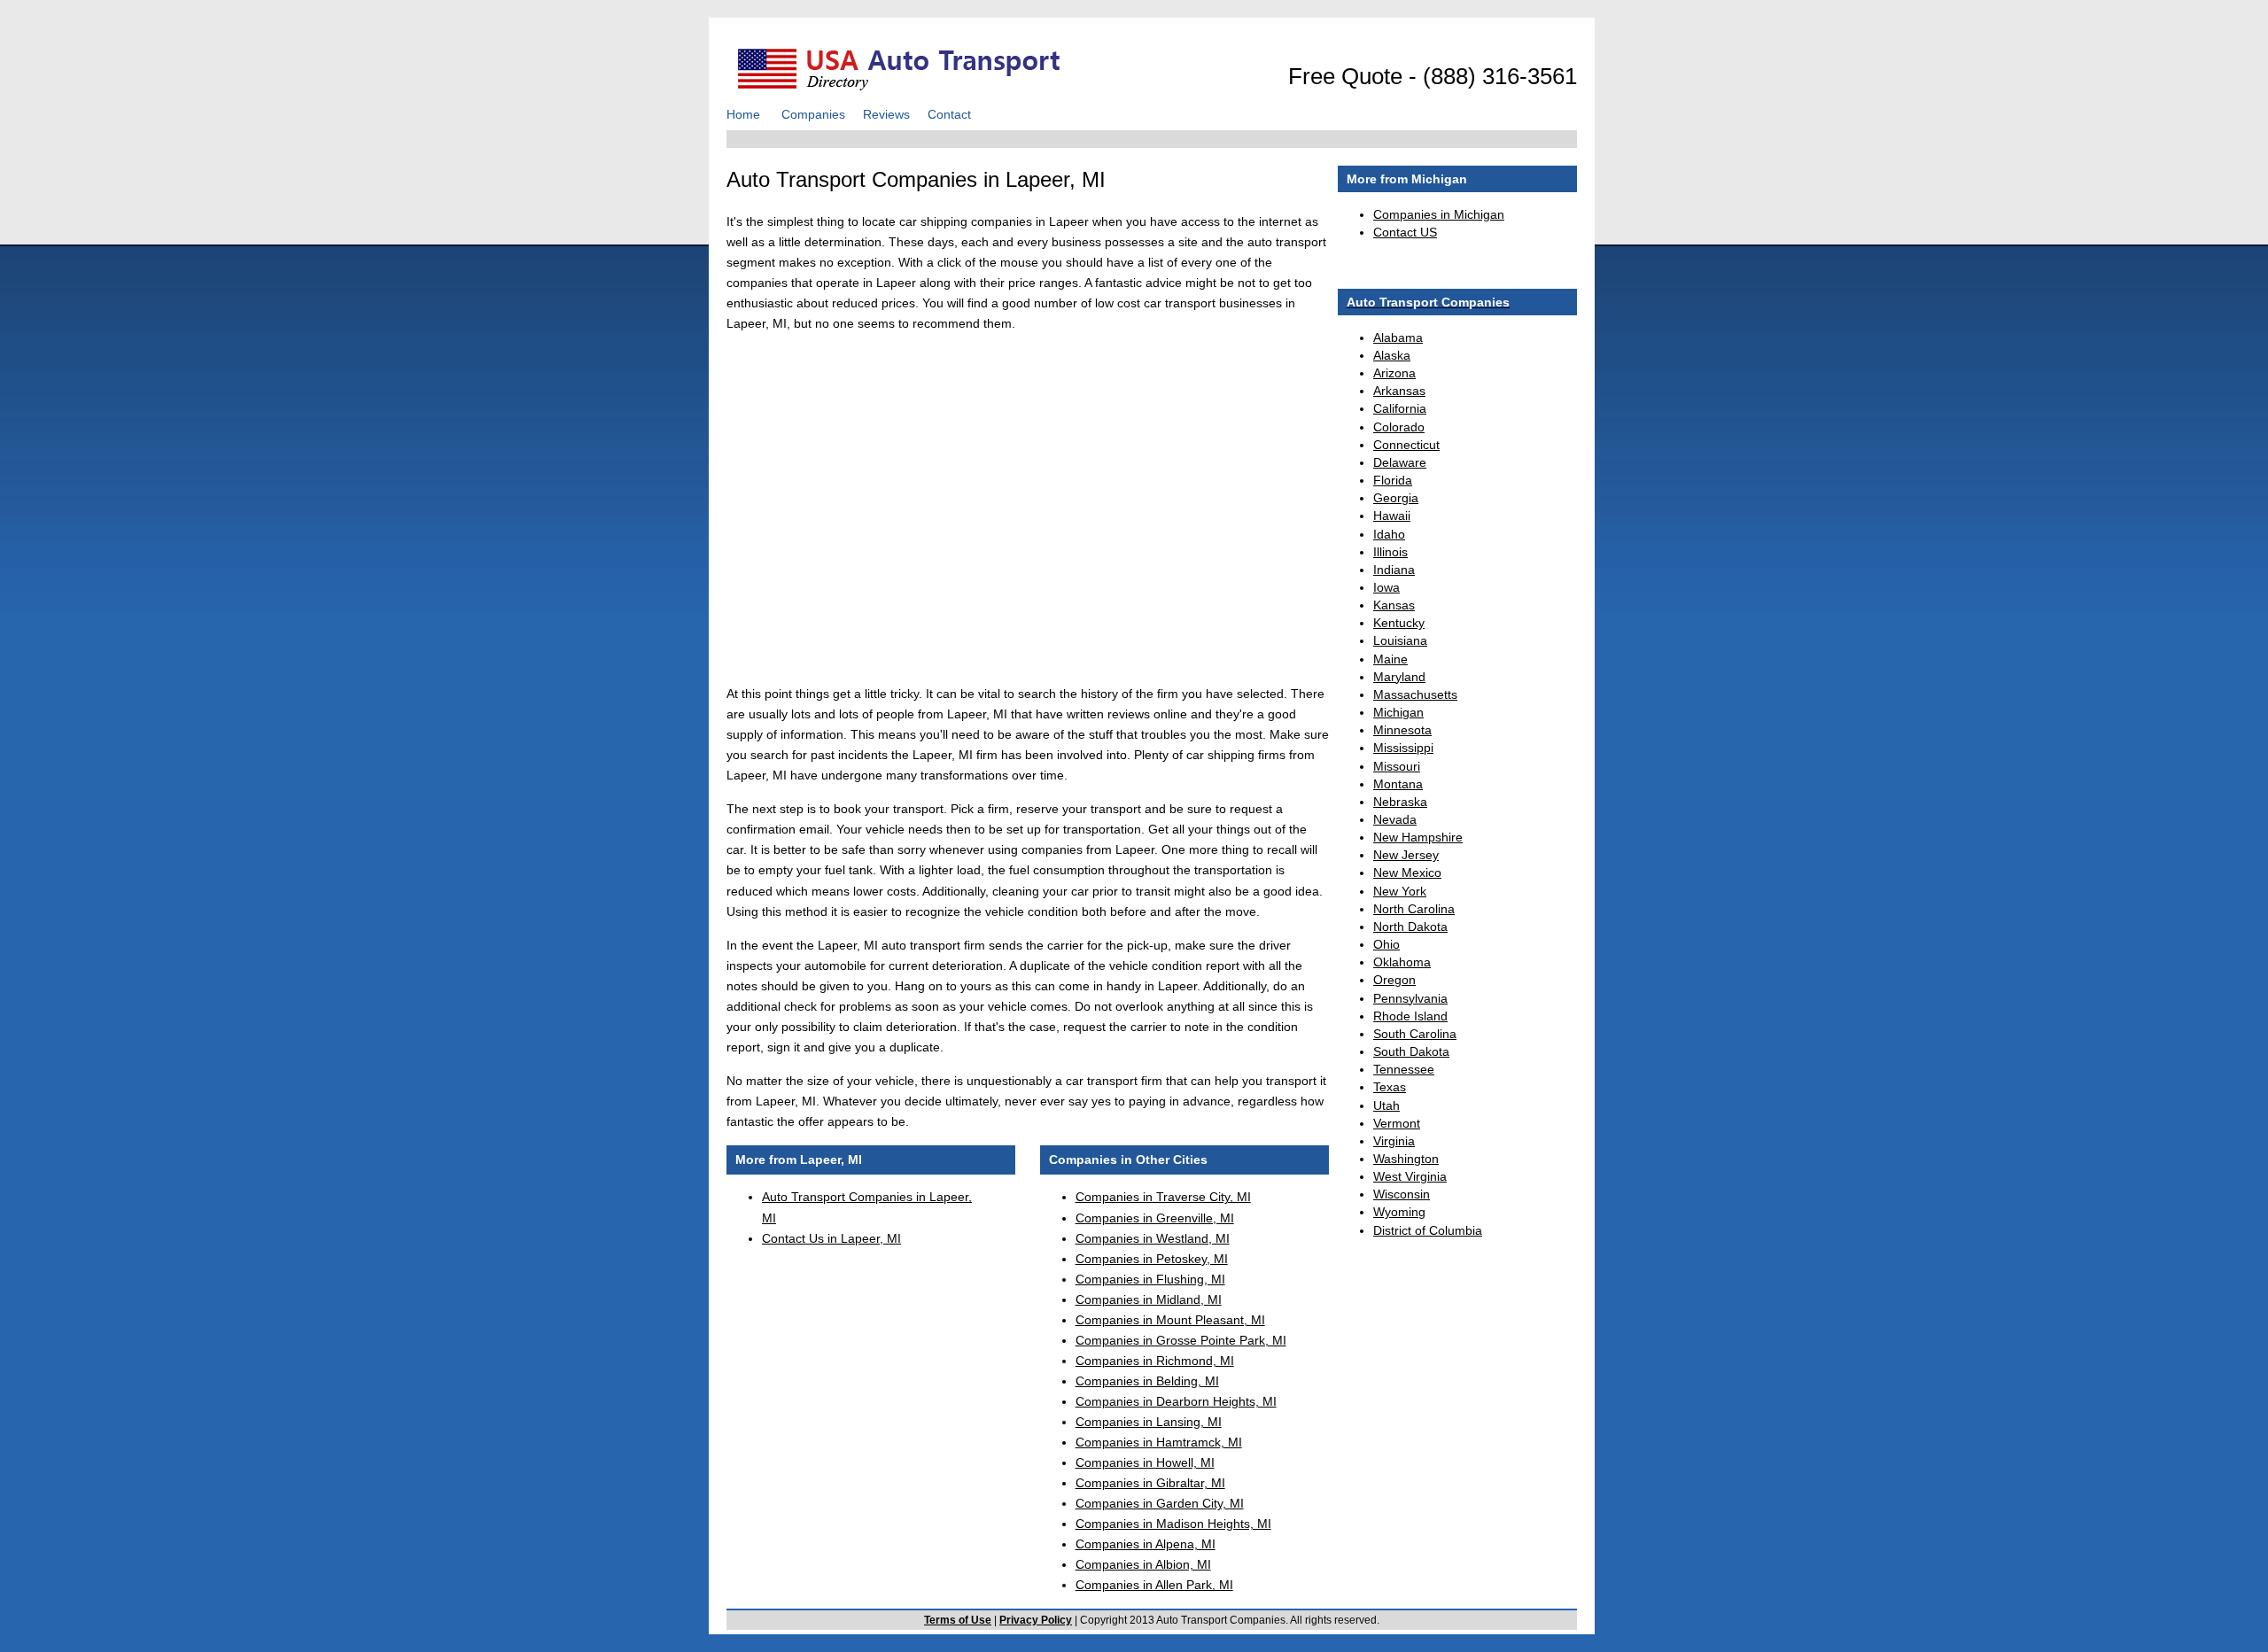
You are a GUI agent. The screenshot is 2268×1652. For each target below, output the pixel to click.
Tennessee (1404, 1069)
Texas (1390, 1087)
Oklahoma (1402, 962)
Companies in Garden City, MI (1160, 1503)
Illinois (1390, 552)
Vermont (1397, 1123)
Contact (949, 114)
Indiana (1394, 570)
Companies (813, 114)
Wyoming (1399, 1212)
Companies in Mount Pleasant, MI (1170, 1320)
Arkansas (1399, 391)
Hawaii (1392, 516)
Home (743, 114)
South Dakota (1411, 1051)
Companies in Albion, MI (1143, 1564)
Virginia (1394, 1141)
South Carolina (1415, 1034)
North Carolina (1414, 909)
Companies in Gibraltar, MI (1150, 1483)
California (1400, 408)
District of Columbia (1428, 1230)
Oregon (1394, 980)
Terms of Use (958, 1620)
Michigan (1398, 712)
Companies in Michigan (1439, 214)
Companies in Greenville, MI (1155, 1218)
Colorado (1399, 427)
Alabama (1398, 337)
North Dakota (1410, 927)
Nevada (1395, 819)
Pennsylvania (1410, 998)
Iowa (1386, 587)
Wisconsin (1402, 1194)
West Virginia (1410, 1176)
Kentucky (1399, 623)
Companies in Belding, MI (1147, 1381)
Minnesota (1402, 730)
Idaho (1389, 534)
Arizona (1394, 373)
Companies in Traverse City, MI (1163, 1197)
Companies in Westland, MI (1153, 1238)
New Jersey (1406, 855)
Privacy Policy (1036, 1620)
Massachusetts (1415, 694)
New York (1400, 891)
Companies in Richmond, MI (1155, 1361)
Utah (1386, 1105)
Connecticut (1406, 445)
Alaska (1392, 355)
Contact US (1405, 232)
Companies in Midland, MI (1149, 1299)
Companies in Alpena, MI (1146, 1544)
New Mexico (1407, 873)
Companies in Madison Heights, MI (1173, 1524)
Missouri (1397, 766)
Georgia (1396, 498)
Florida (1393, 480)
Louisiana (1400, 640)
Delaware (1400, 462)
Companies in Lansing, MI (1149, 1422)
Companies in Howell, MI (1145, 1462)
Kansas (1394, 605)
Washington (1406, 1159)
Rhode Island (1410, 1016)
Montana (1398, 784)
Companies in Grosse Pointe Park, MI (1181, 1340)
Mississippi (1403, 748)
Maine (1390, 659)
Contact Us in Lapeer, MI (831, 1238)
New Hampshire (1418, 837)
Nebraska (1400, 802)
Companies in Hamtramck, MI (1159, 1442)
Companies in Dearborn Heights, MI (1176, 1401)
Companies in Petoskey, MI (1152, 1259)
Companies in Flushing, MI (1150, 1279)
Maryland (1399, 677)
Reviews (886, 114)
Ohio (1386, 944)
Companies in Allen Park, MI (1154, 1585)
